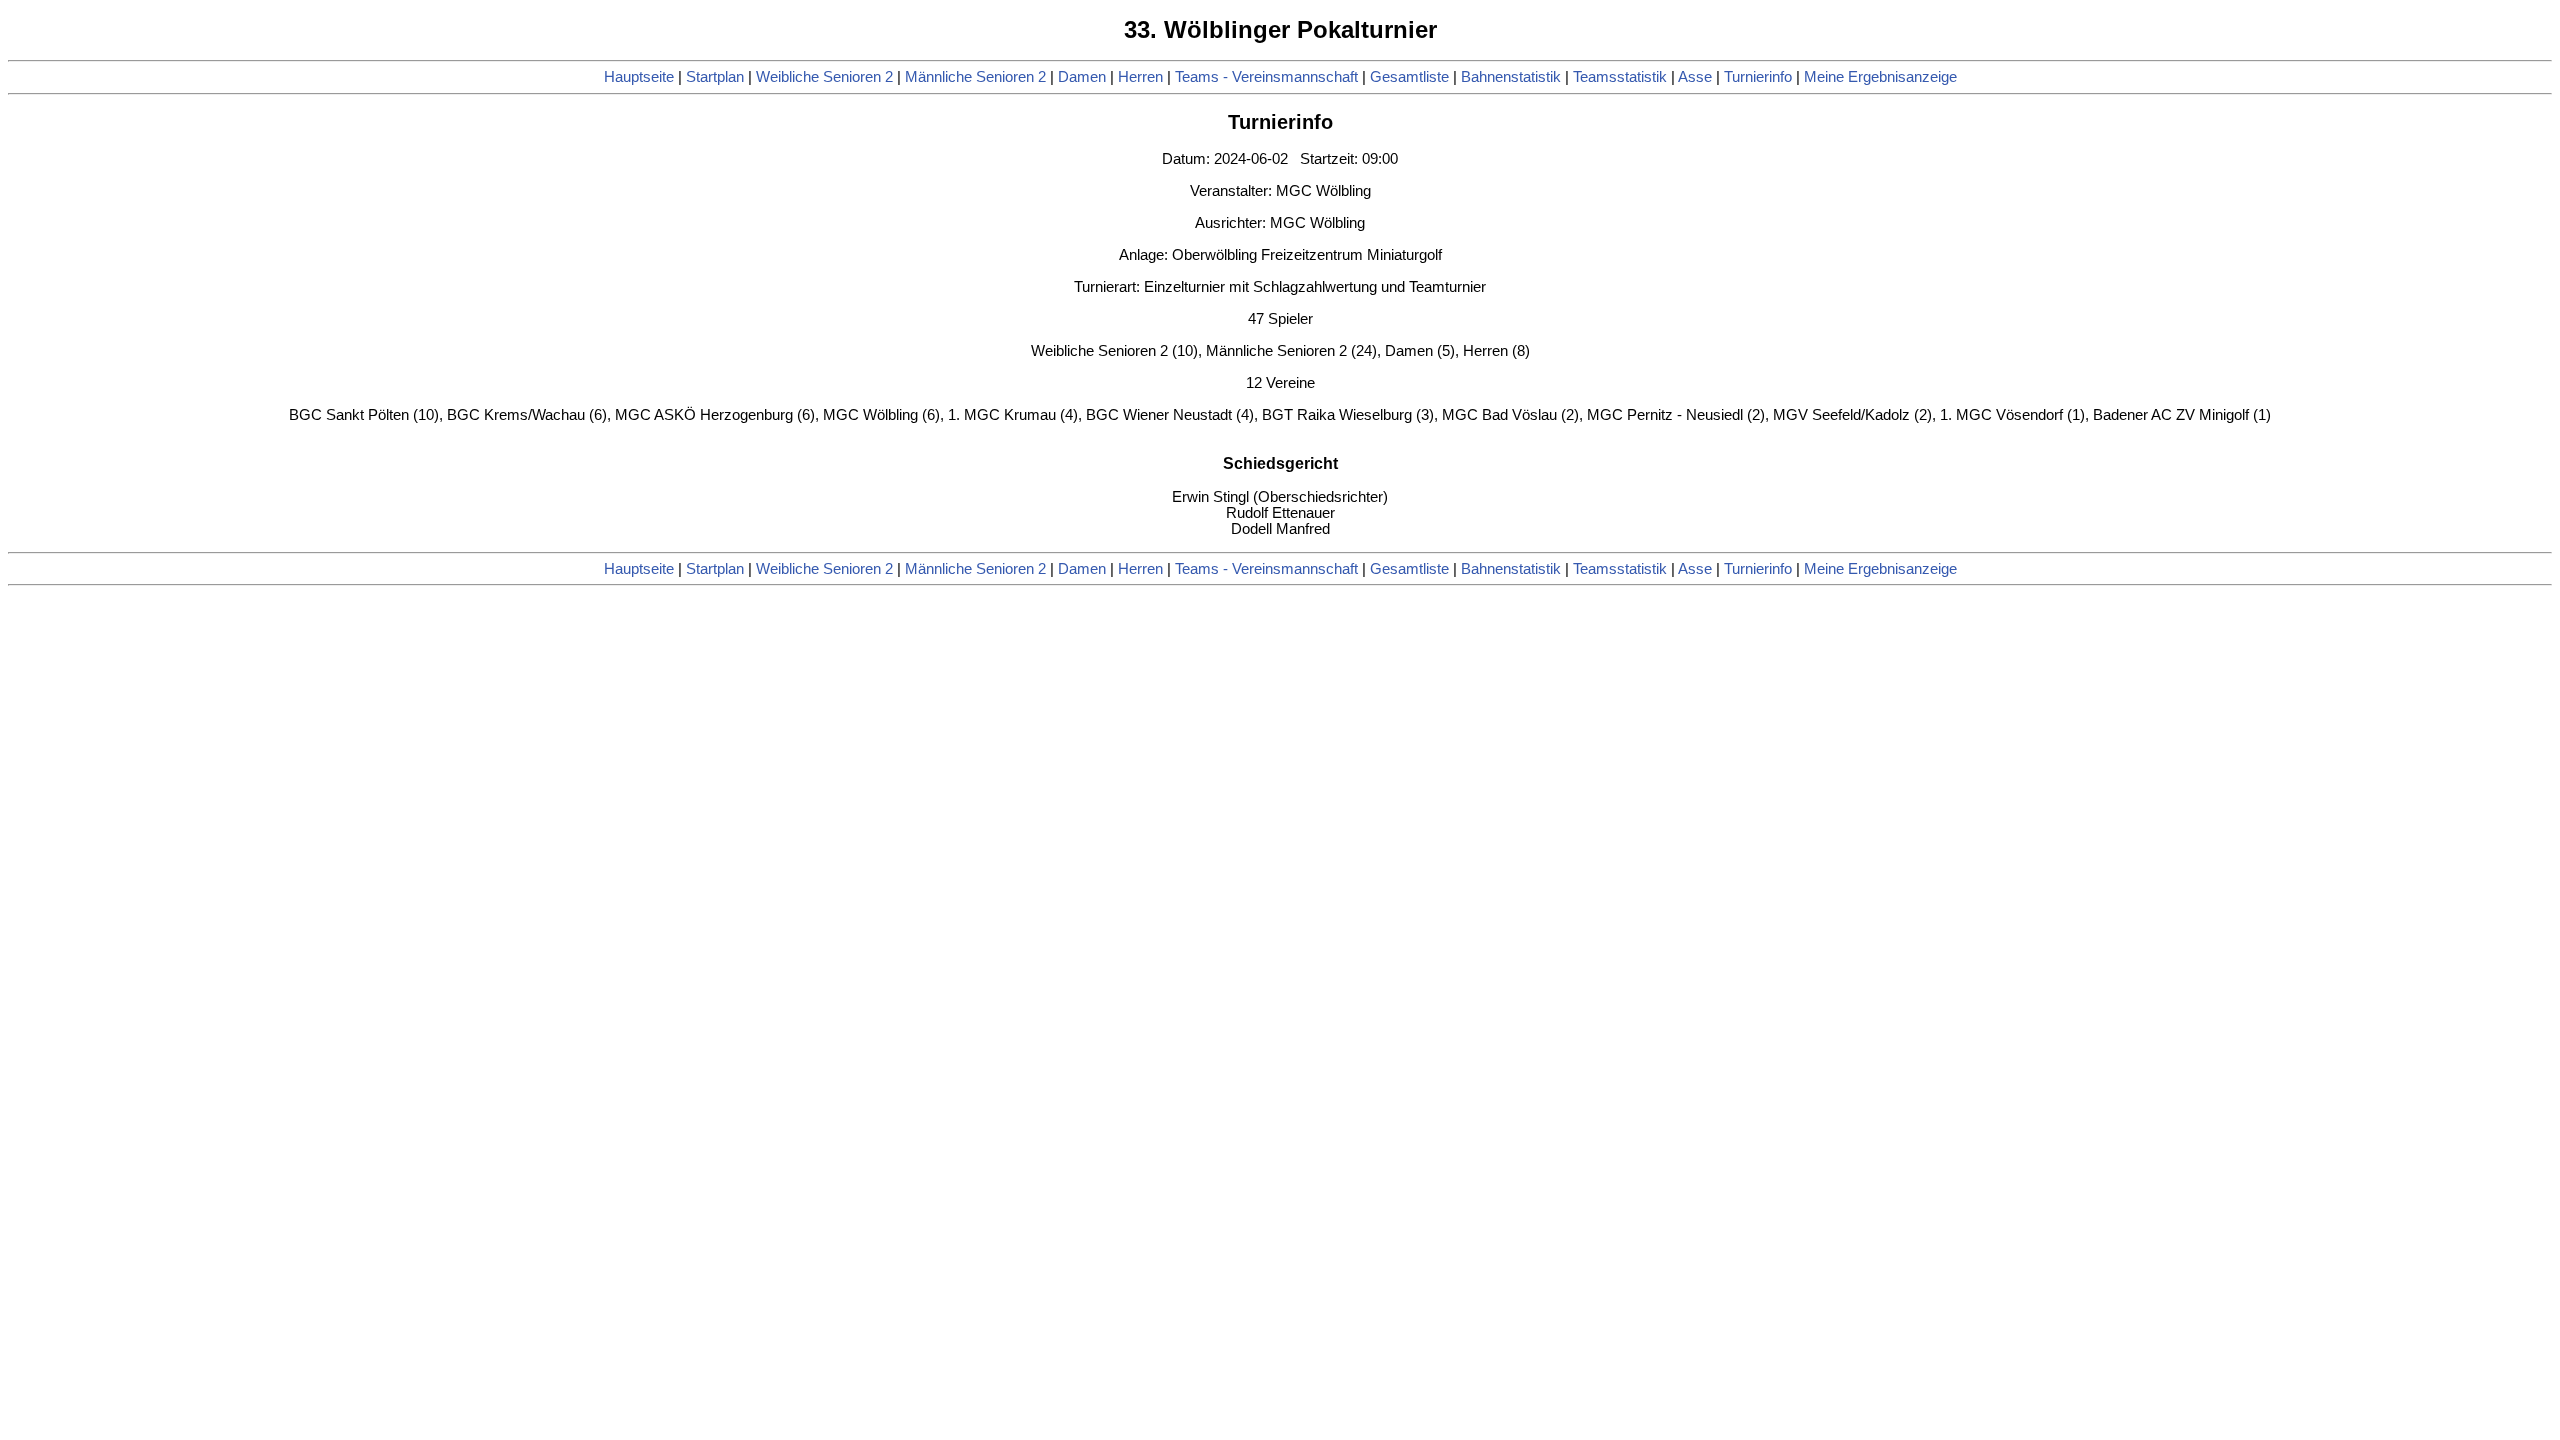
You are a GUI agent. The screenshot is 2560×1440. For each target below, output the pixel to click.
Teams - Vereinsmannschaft (1266, 77)
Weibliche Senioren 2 (824, 77)
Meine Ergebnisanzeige (1880, 77)
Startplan (715, 77)
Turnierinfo (1758, 77)
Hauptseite (639, 77)
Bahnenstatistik (1511, 77)
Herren (1140, 77)
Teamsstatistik (1620, 77)
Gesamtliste (1409, 77)
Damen (1082, 77)
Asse (1695, 77)
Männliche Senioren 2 (975, 77)
